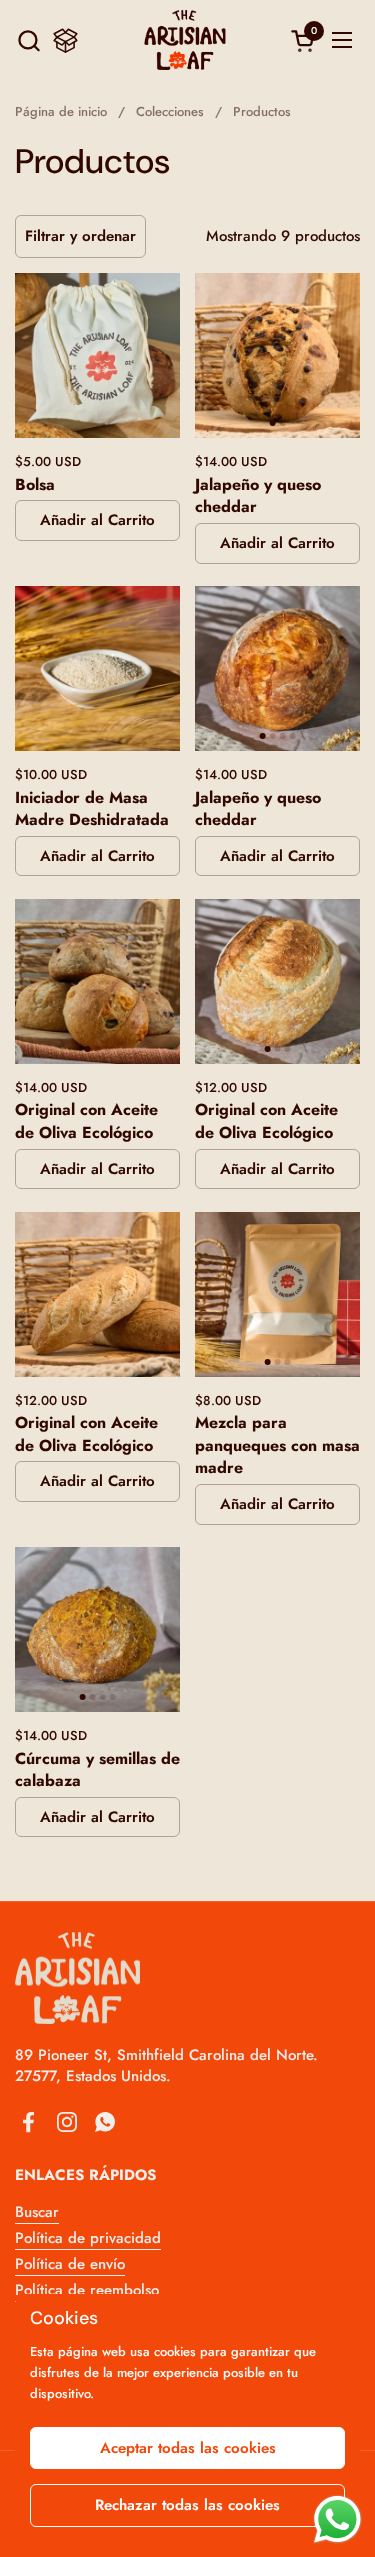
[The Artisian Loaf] (184, 40)
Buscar (37, 2212)
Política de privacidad (88, 2238)
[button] (28, 40)
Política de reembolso (87, 2290)
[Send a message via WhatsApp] (337, 2519)
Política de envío (70, 2264)
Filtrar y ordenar (80, 236)
